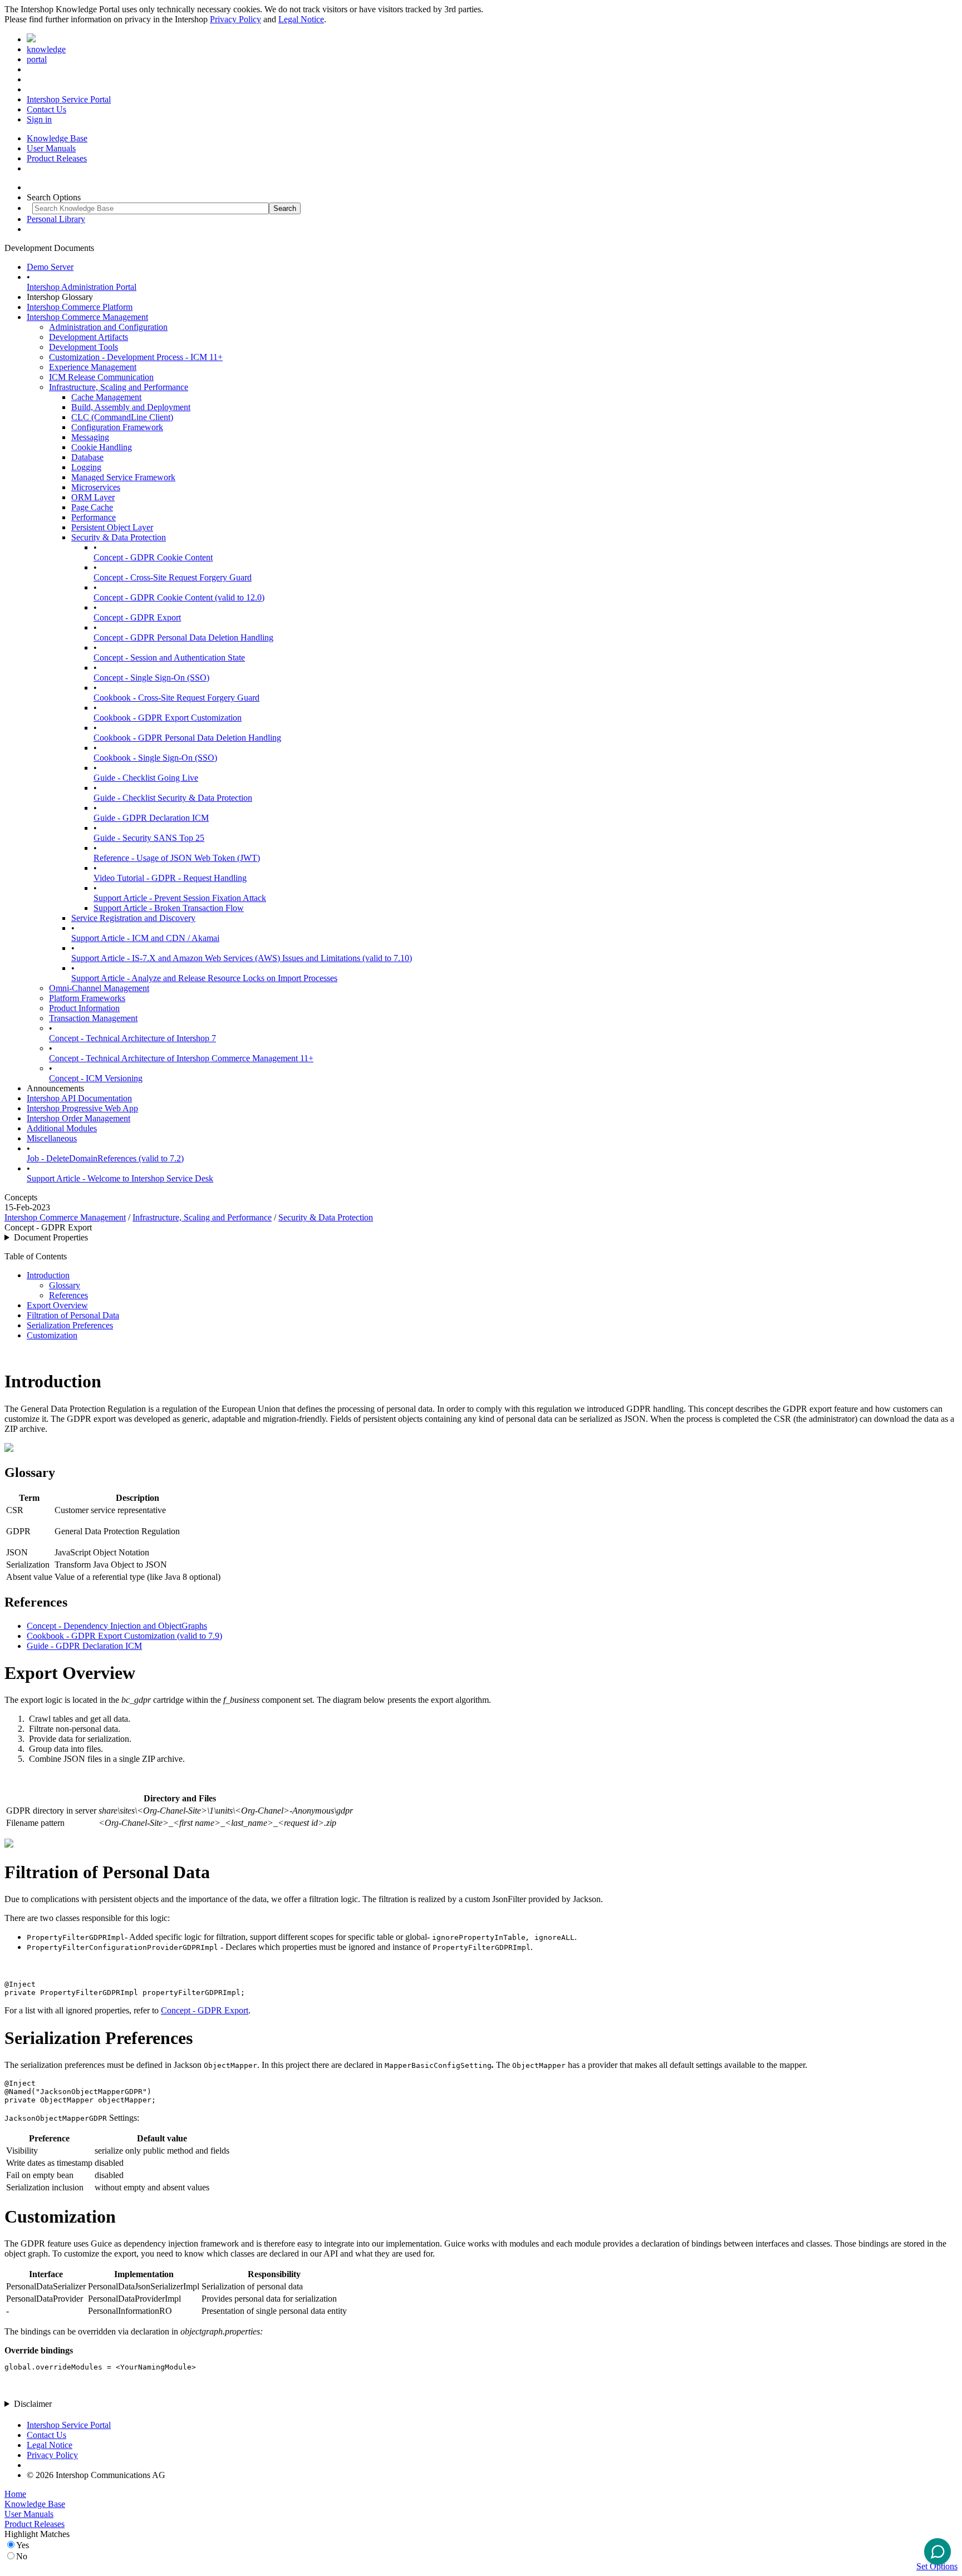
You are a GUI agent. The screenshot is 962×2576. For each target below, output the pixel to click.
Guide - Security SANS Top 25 (149, 838)
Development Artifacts (89, 337)
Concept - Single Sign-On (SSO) (151, 678)
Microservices (96, 487)
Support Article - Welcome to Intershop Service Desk (120, 1178)
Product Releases (57, 158)
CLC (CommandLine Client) (122, 417)
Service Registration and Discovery (133, 918)
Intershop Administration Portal (82, 287)
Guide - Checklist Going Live (146, 778)
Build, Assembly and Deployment (131, 407)
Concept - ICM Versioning (96, 1078)
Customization (52, 1335)
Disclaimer (33, 2404)
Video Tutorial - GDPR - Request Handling (170, 878)
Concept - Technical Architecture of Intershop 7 (132, 1038)
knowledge (46, 49)
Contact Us (46, 109)
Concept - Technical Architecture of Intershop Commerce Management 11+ (181, 1058)
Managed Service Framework (123, 477)
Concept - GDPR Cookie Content (153, 557)
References (68, 1295)
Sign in (39, 119)
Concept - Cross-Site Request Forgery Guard (173, 577)
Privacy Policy (235, 19)
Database (87, 457)
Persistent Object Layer (112, 527)
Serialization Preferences (70, 1325)
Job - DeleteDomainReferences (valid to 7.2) (105, 1158)
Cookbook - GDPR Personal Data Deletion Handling (187, 738)
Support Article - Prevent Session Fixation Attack (180, 898)
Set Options (937, 2566)
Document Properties (51, 1237)
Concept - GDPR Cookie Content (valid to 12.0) (179, 597)
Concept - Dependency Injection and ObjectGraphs (117, 1626)
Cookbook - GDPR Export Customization (168, 718)
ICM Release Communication (101, 377)
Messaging (90, 437)
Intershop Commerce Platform (80, 307)
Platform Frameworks (87, 998)
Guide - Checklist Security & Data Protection (173, 798)
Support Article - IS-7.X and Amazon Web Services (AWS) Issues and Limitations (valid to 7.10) (242, 958)
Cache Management (106, 397)
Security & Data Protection (119, 537)
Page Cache (92, 507)
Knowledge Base (57, 138)
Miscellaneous (52, 1138)
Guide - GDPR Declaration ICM (151, 818)
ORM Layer (93, 497)
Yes (23, 2545)
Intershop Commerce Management (87, 317)
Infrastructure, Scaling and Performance (119, 387)
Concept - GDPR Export (137, 617)
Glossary (65, 1285)
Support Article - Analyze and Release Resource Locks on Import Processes (204, 978)
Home (15, 2494)
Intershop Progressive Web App (82, 1108)
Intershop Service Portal (69, 99)
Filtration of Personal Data (73, 1315)
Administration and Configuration (108, 327)
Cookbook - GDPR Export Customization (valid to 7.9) (124, 1636)
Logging (86, 467)
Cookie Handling (102, 447)
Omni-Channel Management (99, 988)
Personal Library (56, 219)
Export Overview (57, 1305)
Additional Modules (62, 1128)
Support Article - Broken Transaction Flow (169, 908)
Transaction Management (93, 1018)
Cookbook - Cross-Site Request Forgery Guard (176, 698)
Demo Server (50, 267)
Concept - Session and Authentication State (169, 657)
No (22, 2556)
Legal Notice (301, 19)
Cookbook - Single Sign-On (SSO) (155, 758)
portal (37, 59)
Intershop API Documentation (79, 1098)
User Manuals (51, 148)
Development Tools (84, 347)
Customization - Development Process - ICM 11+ (136, 357)
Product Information (84, 1008)
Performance (94, 517)
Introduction (48, 1275)
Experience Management (93, 367)
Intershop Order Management (78, 1118)
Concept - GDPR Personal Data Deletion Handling (183, 637)
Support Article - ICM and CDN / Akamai (145, 938)
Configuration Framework (117, 427)
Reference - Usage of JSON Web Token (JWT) (177, 858)
